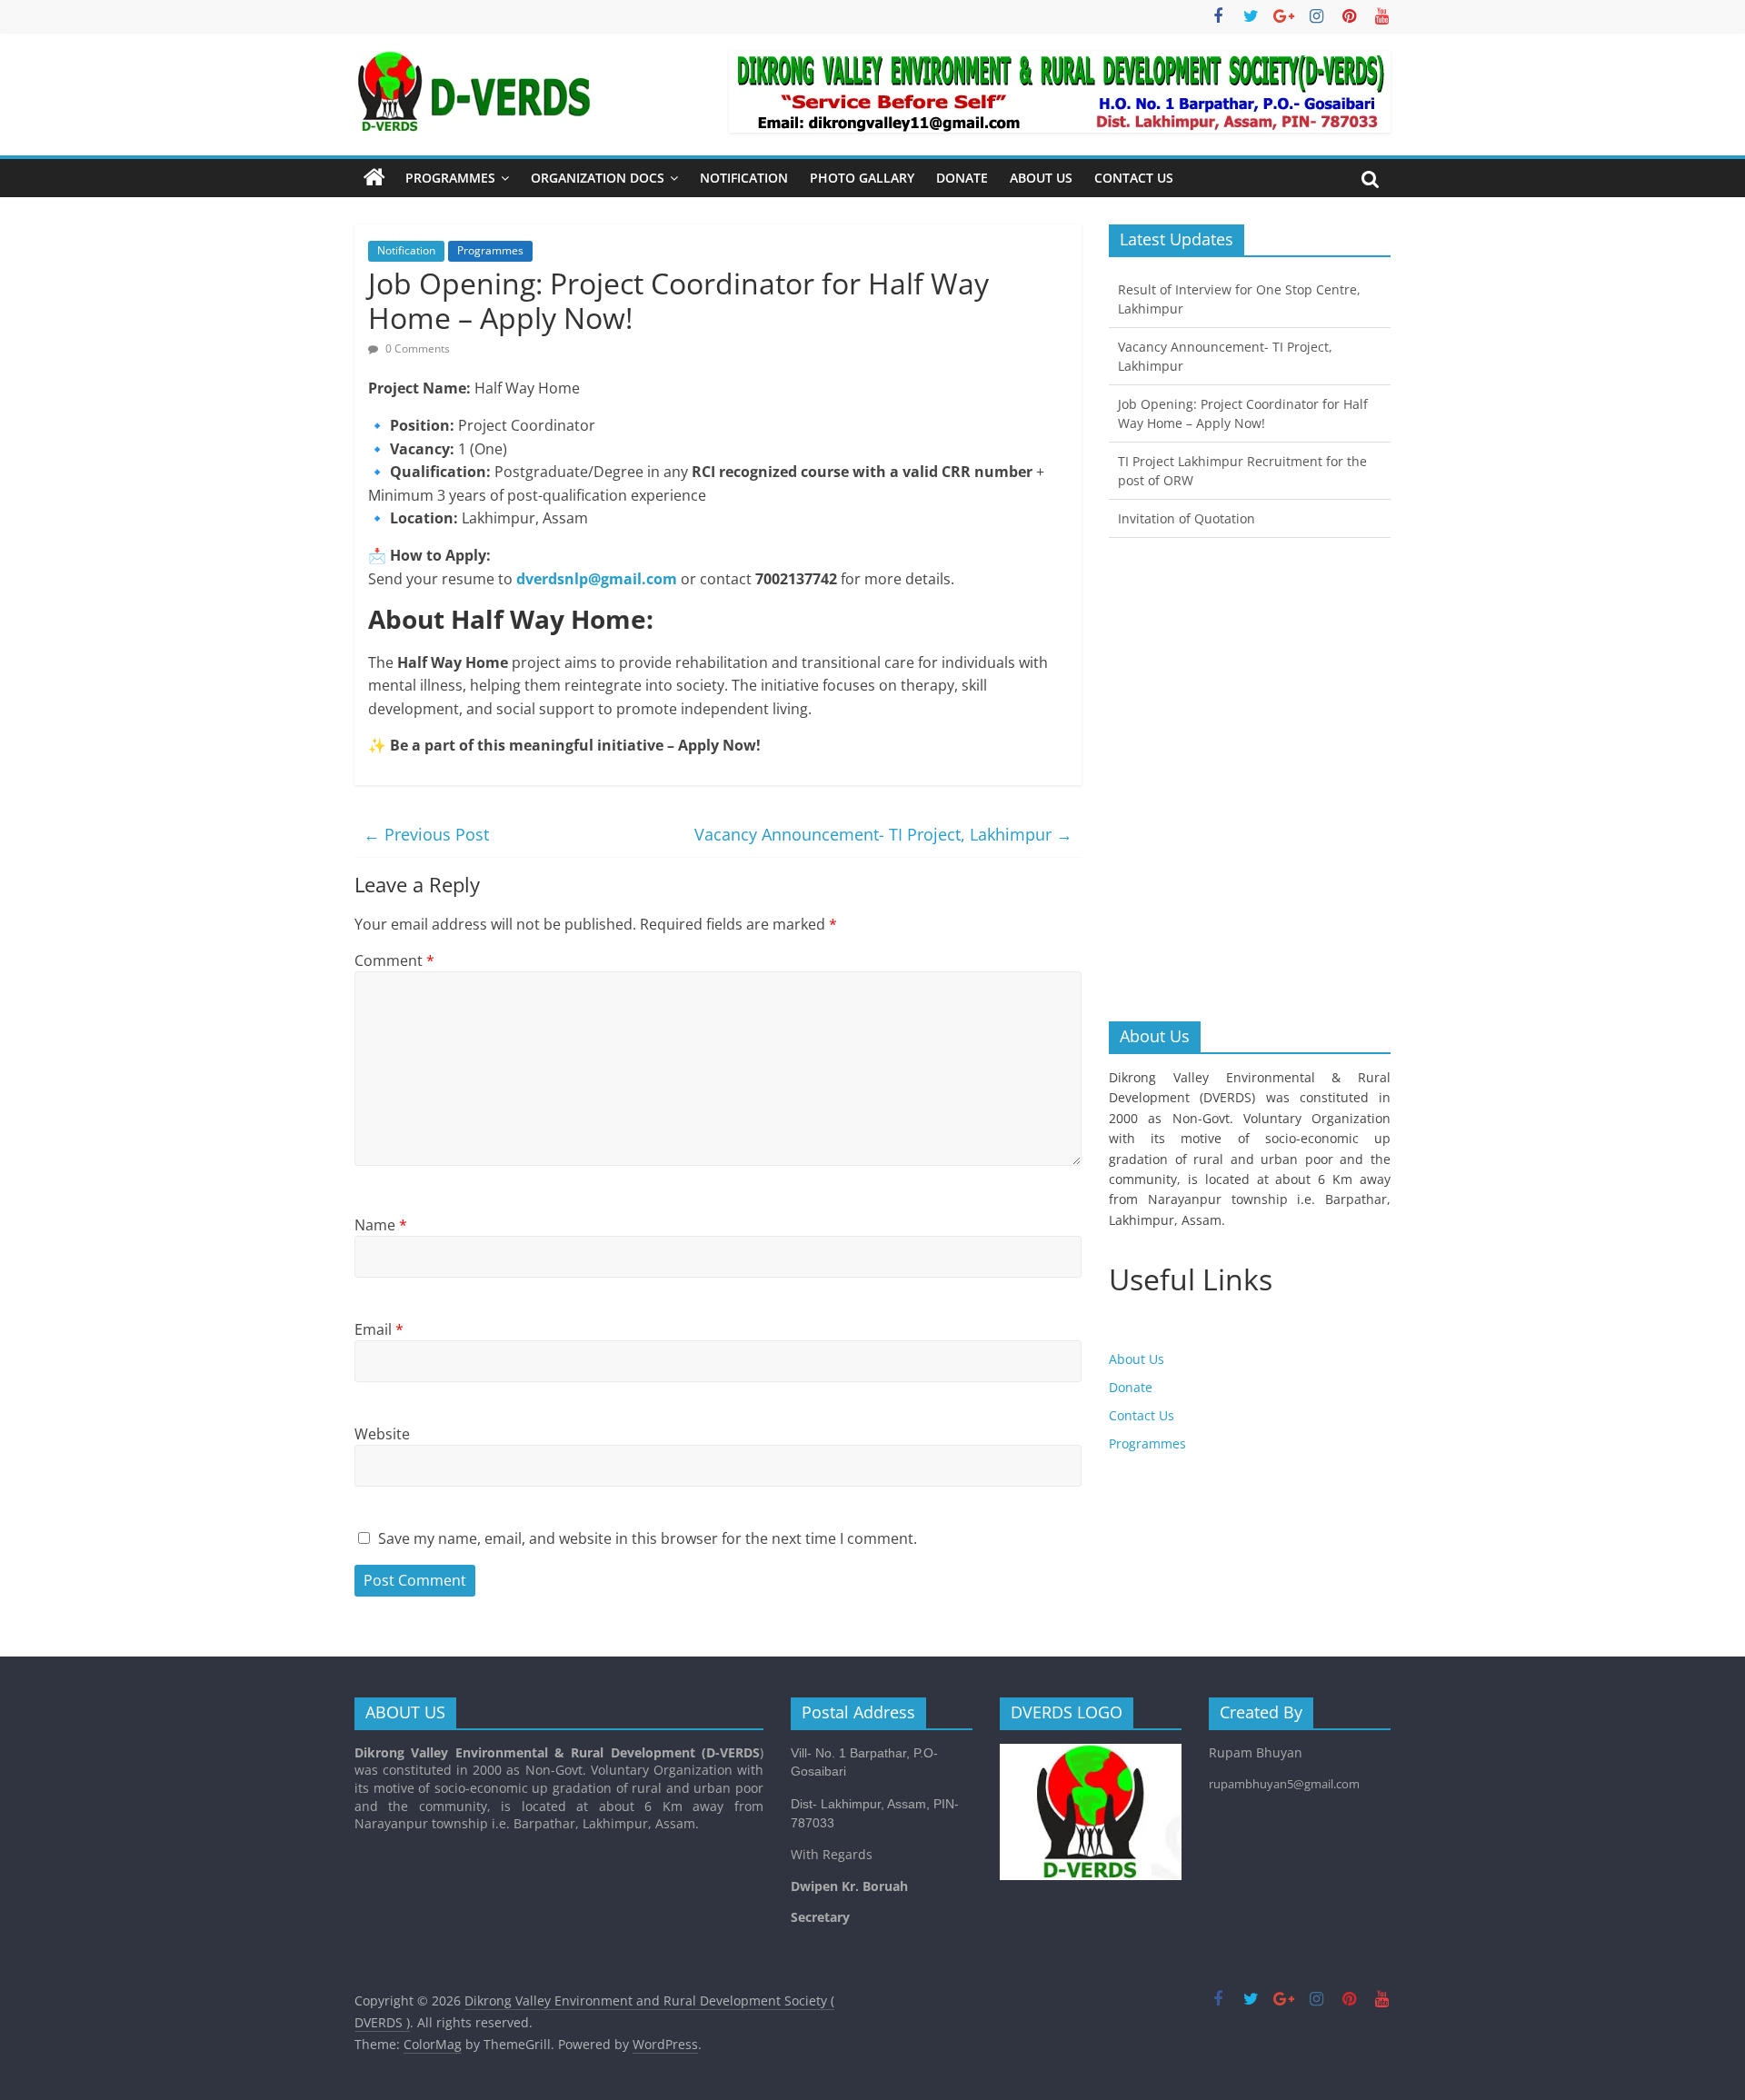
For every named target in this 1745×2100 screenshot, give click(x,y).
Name (381, 1225)
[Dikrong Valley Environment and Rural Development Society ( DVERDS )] (374, 178)
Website (382, 1434)
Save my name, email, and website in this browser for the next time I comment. (648, 1538)
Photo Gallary (862, 178)
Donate (962, 178)
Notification (744, 178)
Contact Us (1134, 178)
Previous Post (426, 834)
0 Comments (416, 348)
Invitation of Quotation (1187, 518)
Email (379, 1329)
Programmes (450, 178)
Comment (394, 960)
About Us (1041, 178)
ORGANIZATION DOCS (598, 178)
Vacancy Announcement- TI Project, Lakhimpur (883, 834)
